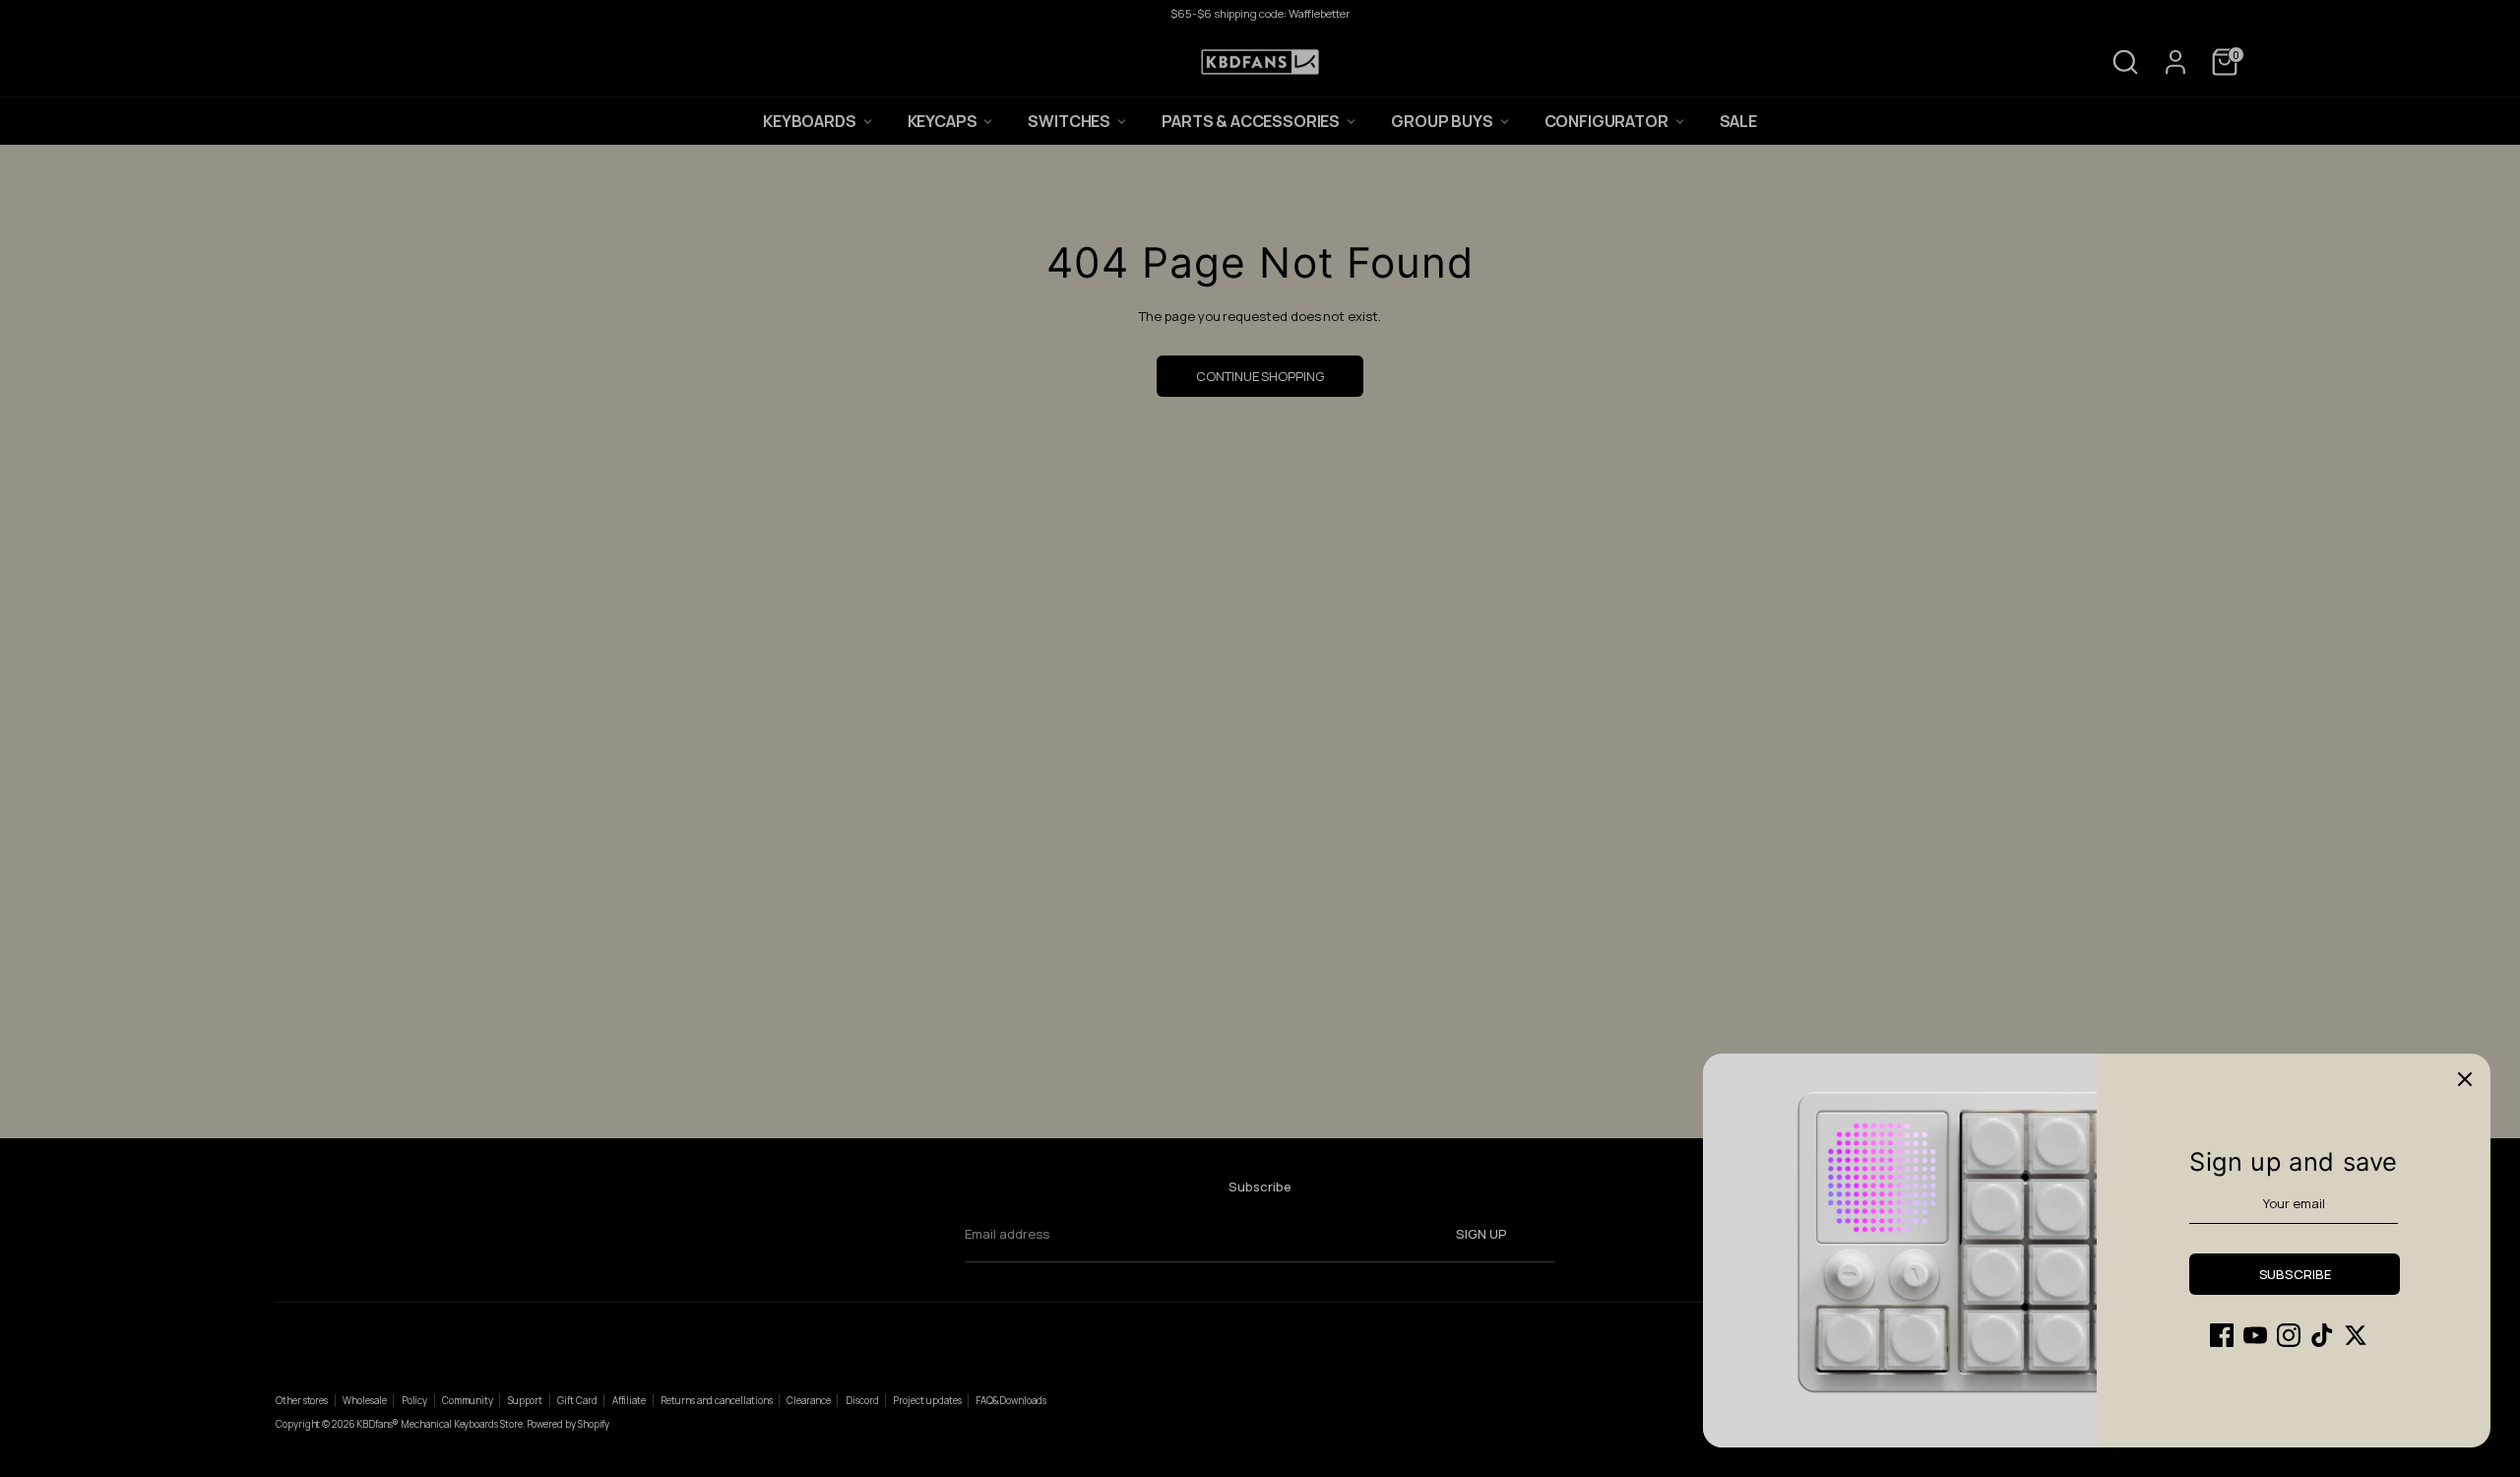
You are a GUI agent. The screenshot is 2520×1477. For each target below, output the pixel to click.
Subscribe (2295, 1274)
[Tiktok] (2322, 1335)
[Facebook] (2222, 1335)
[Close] (2465, 1079)
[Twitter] (2356, 1335)
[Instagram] (2289, 1335)
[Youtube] (2255, 1335)
